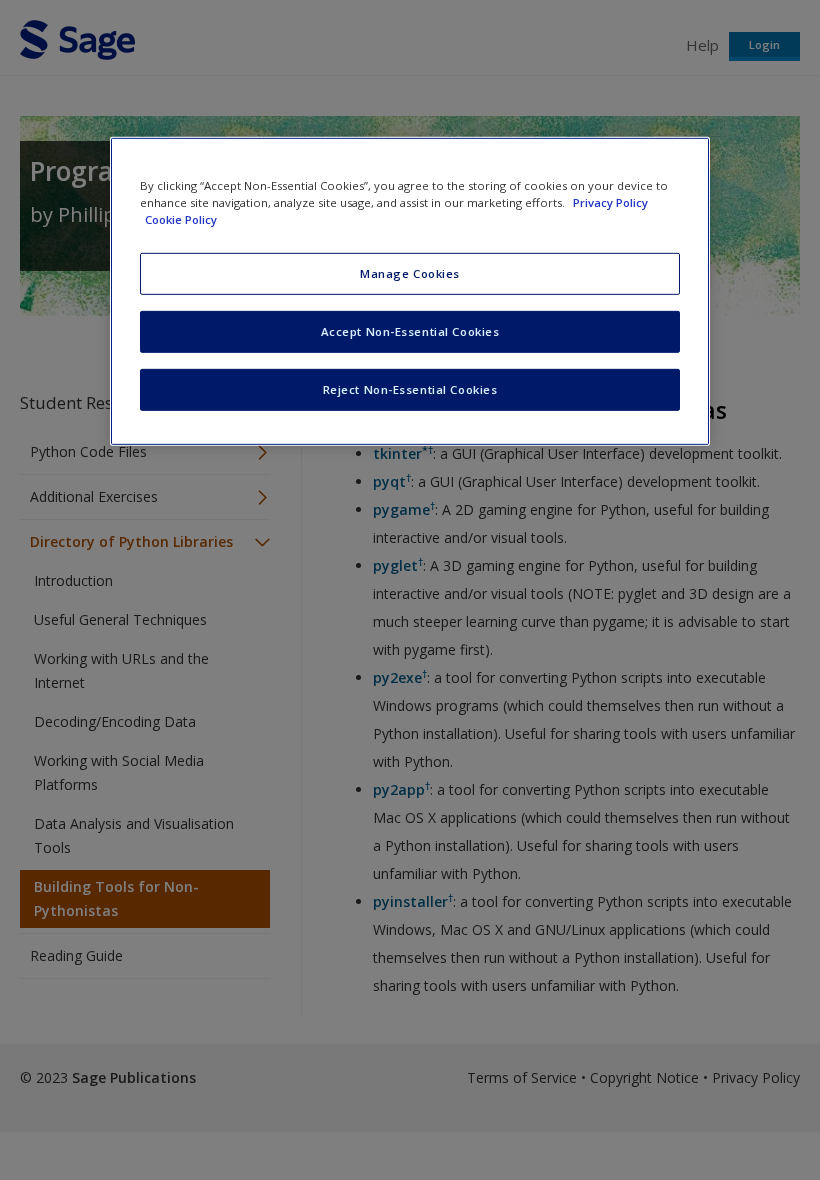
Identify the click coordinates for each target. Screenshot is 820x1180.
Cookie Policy (181, 219)
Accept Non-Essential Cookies (410, 331)
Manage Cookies (410, 273)
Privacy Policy (610, 202)
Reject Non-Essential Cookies (410, 389)
